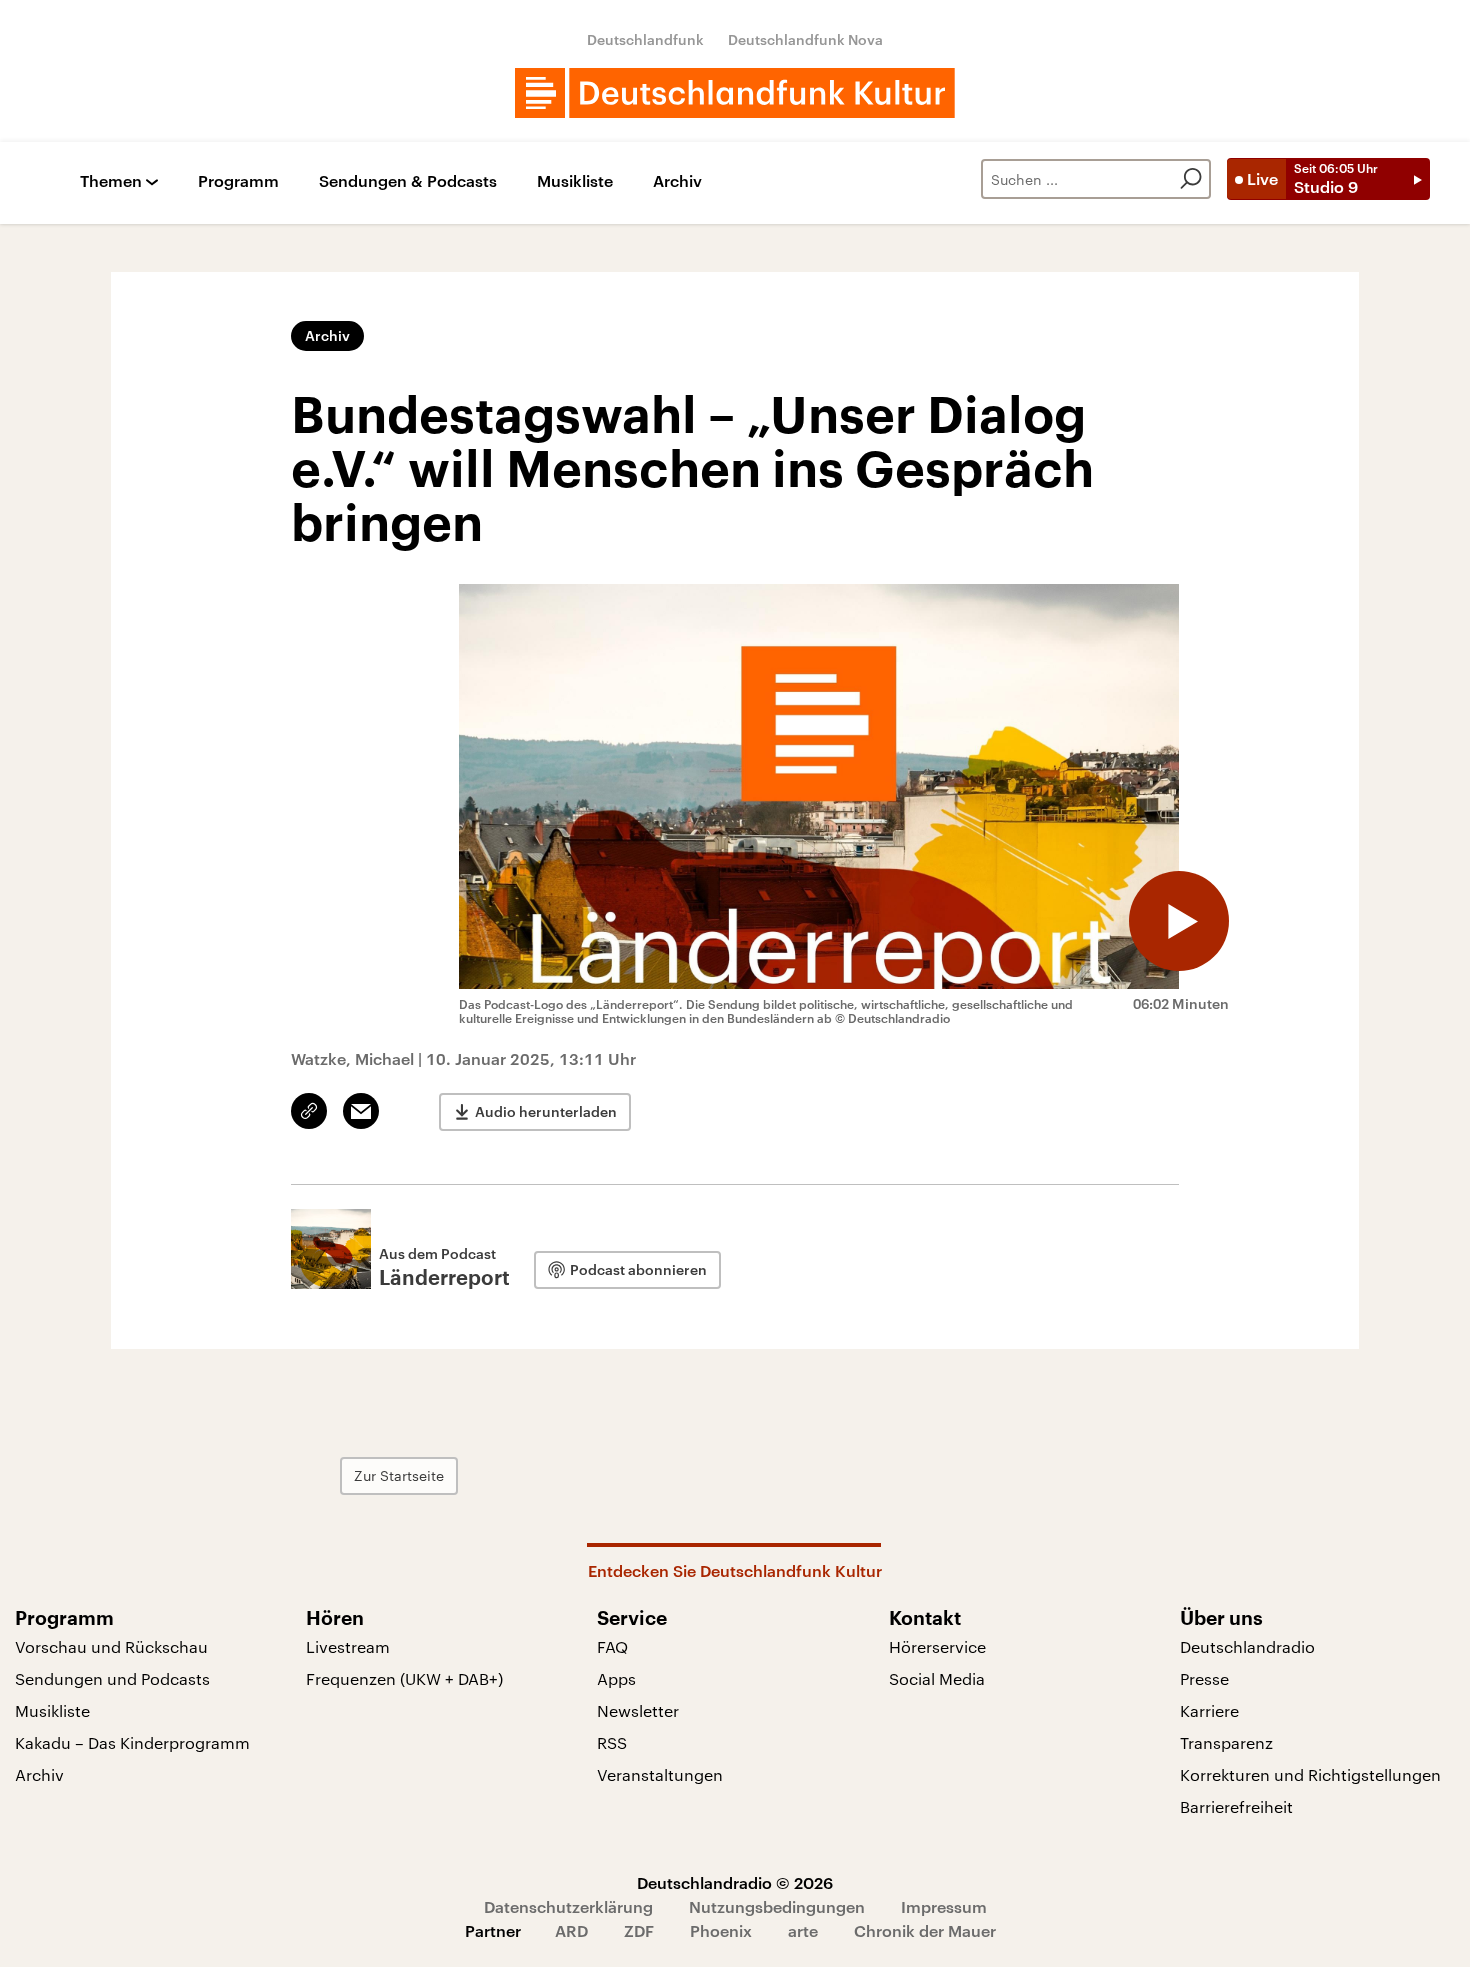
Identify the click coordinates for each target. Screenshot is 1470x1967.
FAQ (612, 1646)
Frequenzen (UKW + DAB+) (404, 1678)
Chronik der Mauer (925, 1930)
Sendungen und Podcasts (112, 1678)
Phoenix (721, 1930)
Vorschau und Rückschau (111, 1646)
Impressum (944, 1906)
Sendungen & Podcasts (408, 181)
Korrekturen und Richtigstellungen (1310, 1774)
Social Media (937, 1678)
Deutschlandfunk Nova (805, 39)
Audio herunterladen (546, 1111)
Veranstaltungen (660, 1774)
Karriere (1209, 1710)
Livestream (348, 1646)
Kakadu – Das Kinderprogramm (132, 1742)
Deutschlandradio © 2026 (735, 1882)
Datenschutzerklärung (568, 1906)
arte (803, 1930)
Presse (1204, 1678)
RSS (612, 1742)
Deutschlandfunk (645, 39)
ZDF (639, 1930)
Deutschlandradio (1247, 1646)
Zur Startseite (399, 1475)
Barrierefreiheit (1236, 1806)
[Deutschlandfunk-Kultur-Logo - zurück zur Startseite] (735, 93)
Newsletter (638, 1710)
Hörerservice (937, 1646)
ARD (571, 1930)
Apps (616, 1678)
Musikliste (575, 181)
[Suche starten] (1191, 179)
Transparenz (1226, 1742)
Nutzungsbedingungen (777, 1906)
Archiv (677, 181)
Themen (111, 181)
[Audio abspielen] (1179, 921)
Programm (238, 181)
